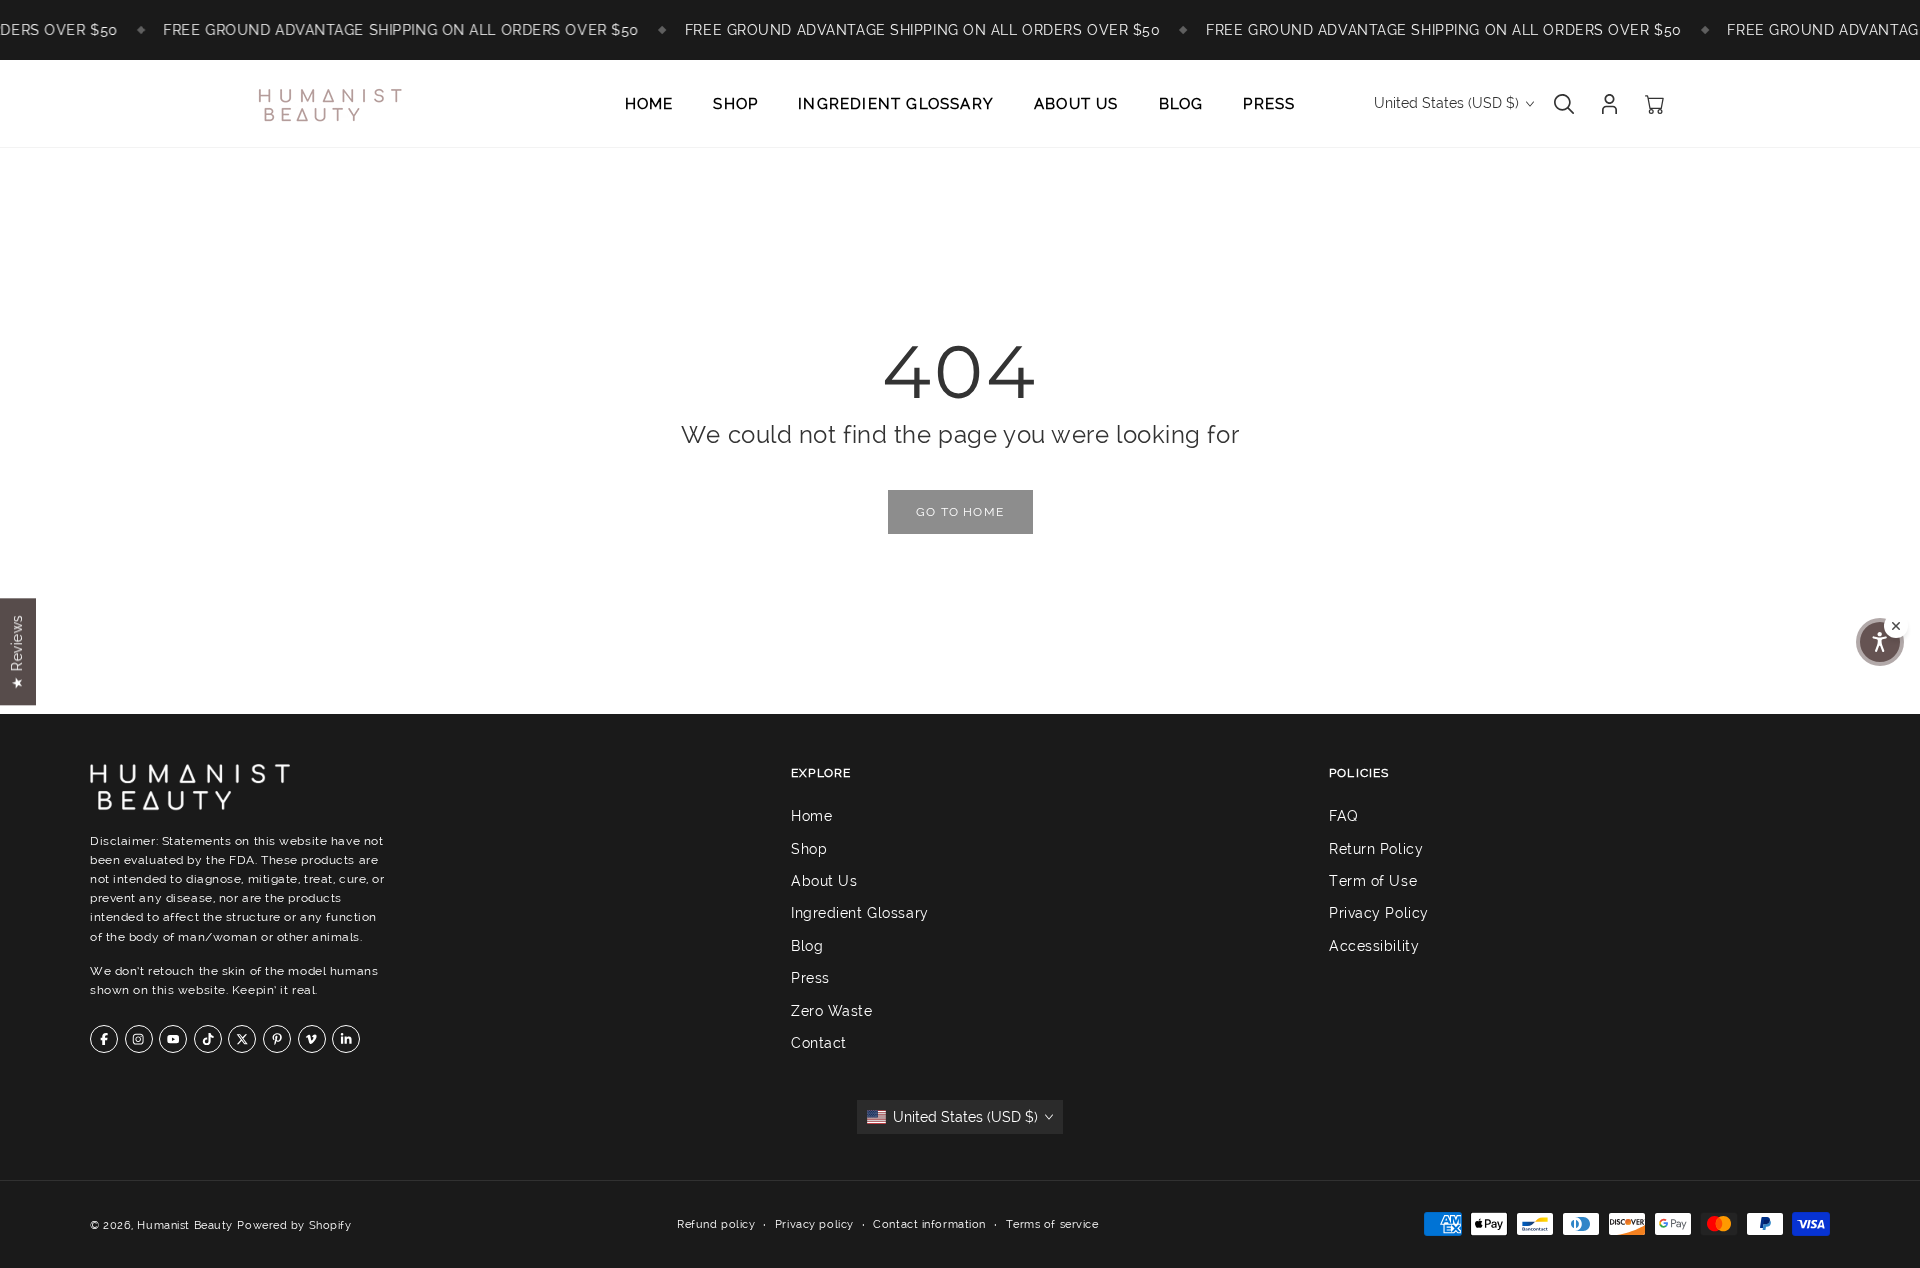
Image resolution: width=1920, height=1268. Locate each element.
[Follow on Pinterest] (277, 1039)
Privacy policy (814, 1224)
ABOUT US (1076, 104)
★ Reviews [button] (17, 651)
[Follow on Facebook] (104, 1039)
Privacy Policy (1379, 913)
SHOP (735, 104)
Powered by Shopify (294, 1225)
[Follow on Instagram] (139, 1039)
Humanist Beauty (184, 1225)
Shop (809, 848)
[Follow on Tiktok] (208, 1039)
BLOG (1181, 104)
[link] (960, 512)
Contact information (929, 1224)
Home (811, 816)
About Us (824, 881)
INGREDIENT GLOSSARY (896, 104)
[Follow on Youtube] (173, 1039)
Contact (819, 1043)
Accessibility (1374, 946)
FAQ (1344, 816)
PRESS (1269, 104)
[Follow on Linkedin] (346, 1039)
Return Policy (1376, 848)
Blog (807, 946)
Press (810, 978)
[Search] (1564, 104)
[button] (1880, 642)
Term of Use (1373, 881)
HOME (649, 104)
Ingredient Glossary (860, 913)
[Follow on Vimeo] (312, 1039)
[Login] (1609, 104)
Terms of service (1052, 1224)
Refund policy (716, 1224)
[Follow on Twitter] (242, 1039)
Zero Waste (832, 1010)
